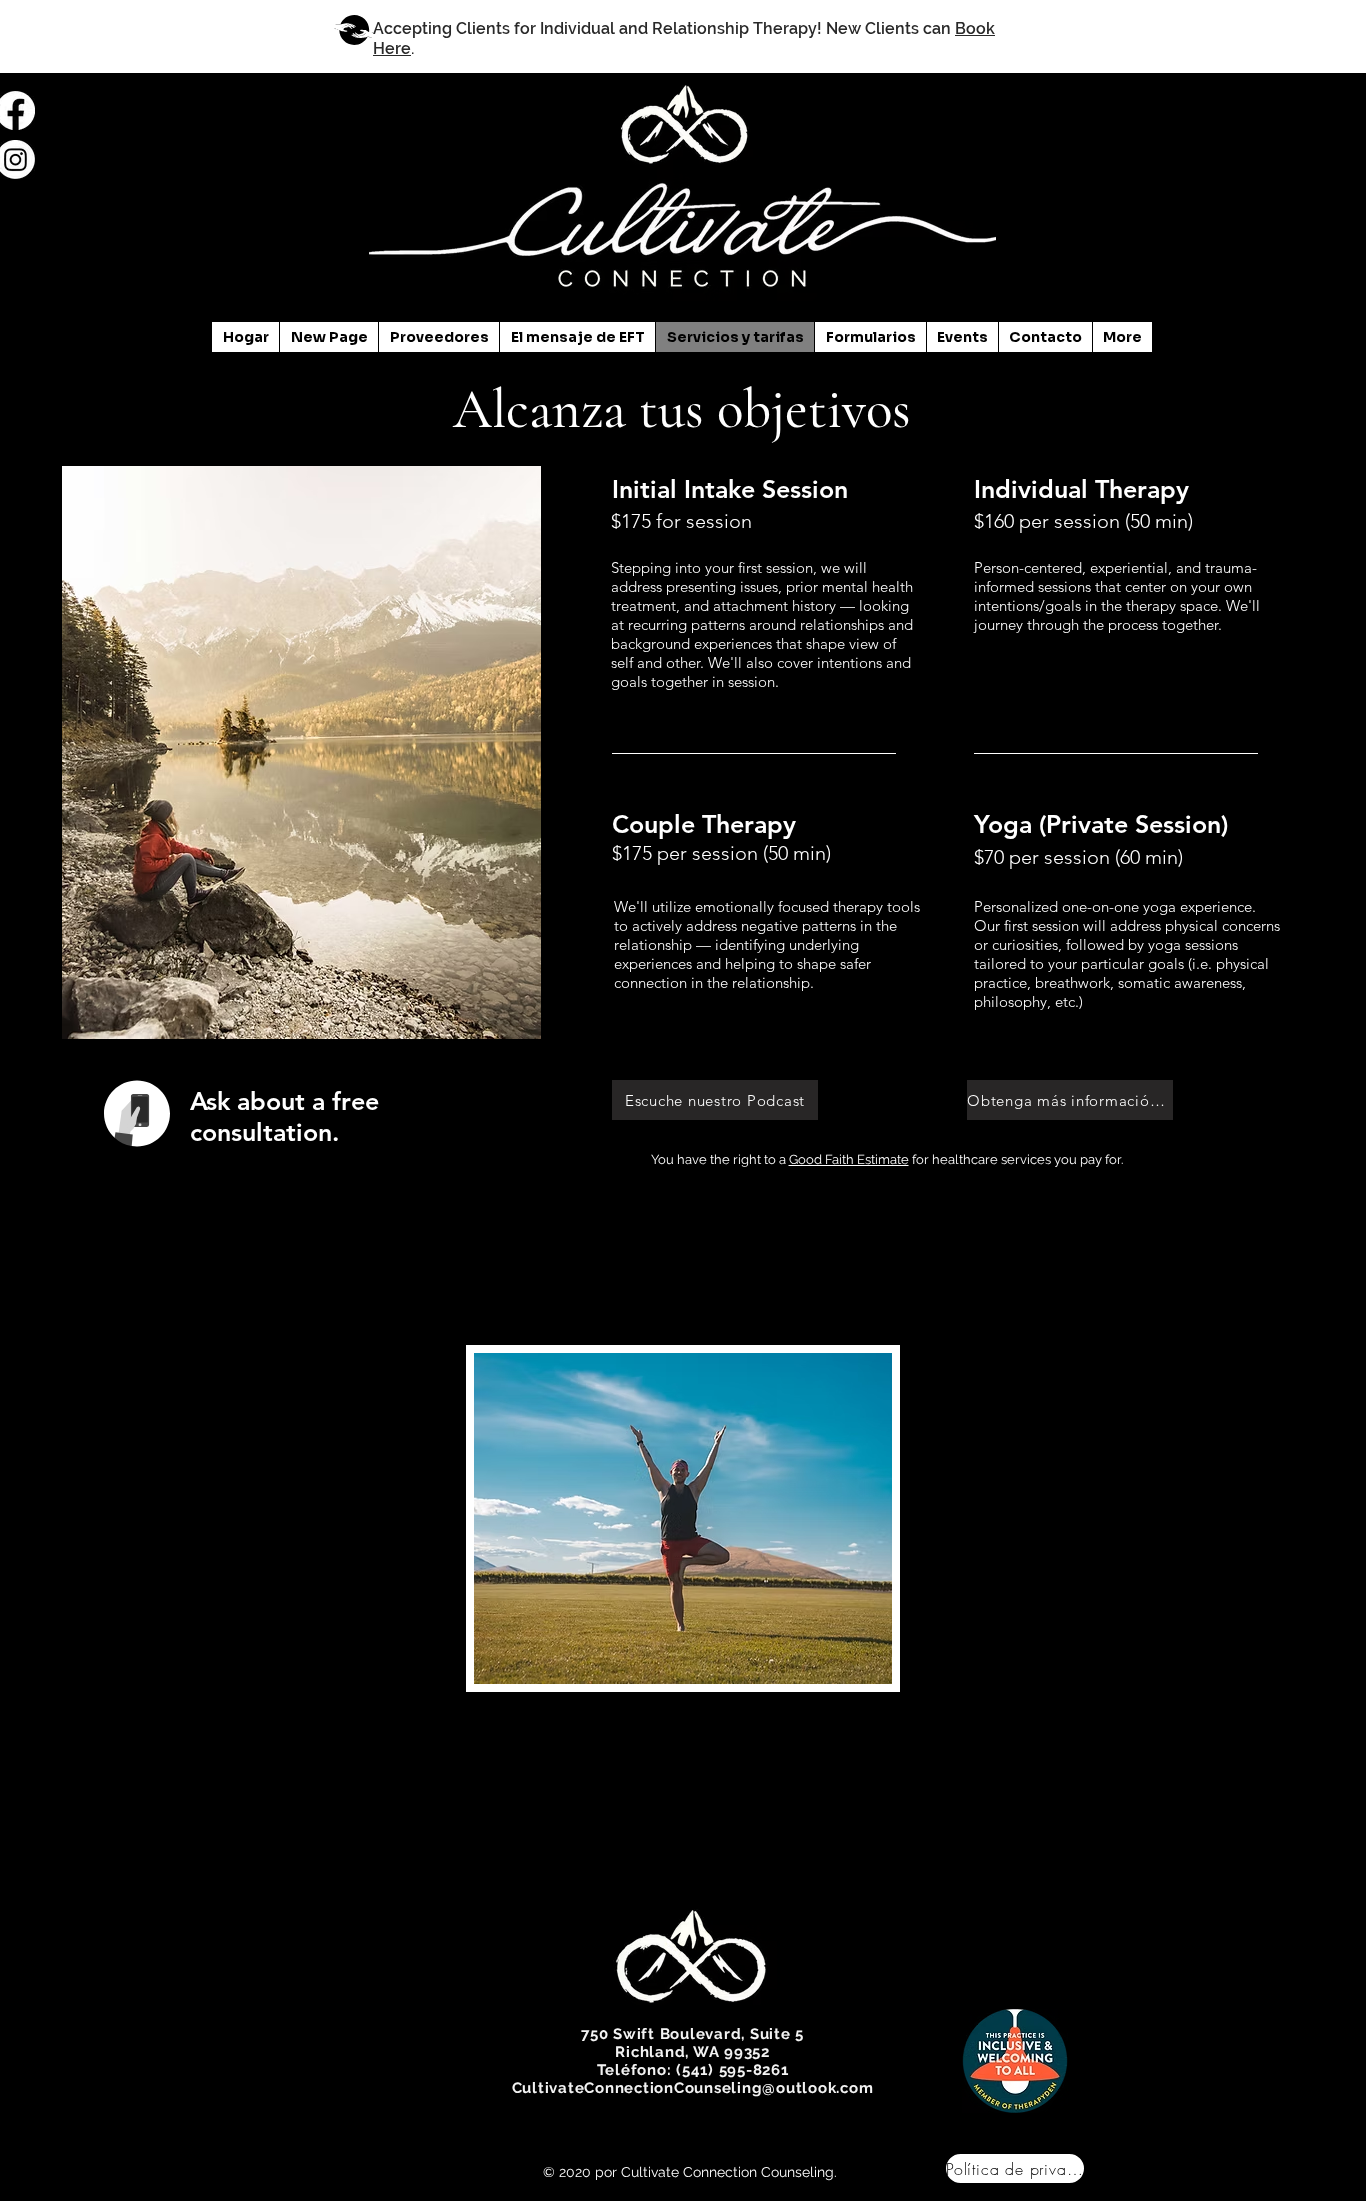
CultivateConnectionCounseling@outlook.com (693, 2088)
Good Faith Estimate (849, 1159)
